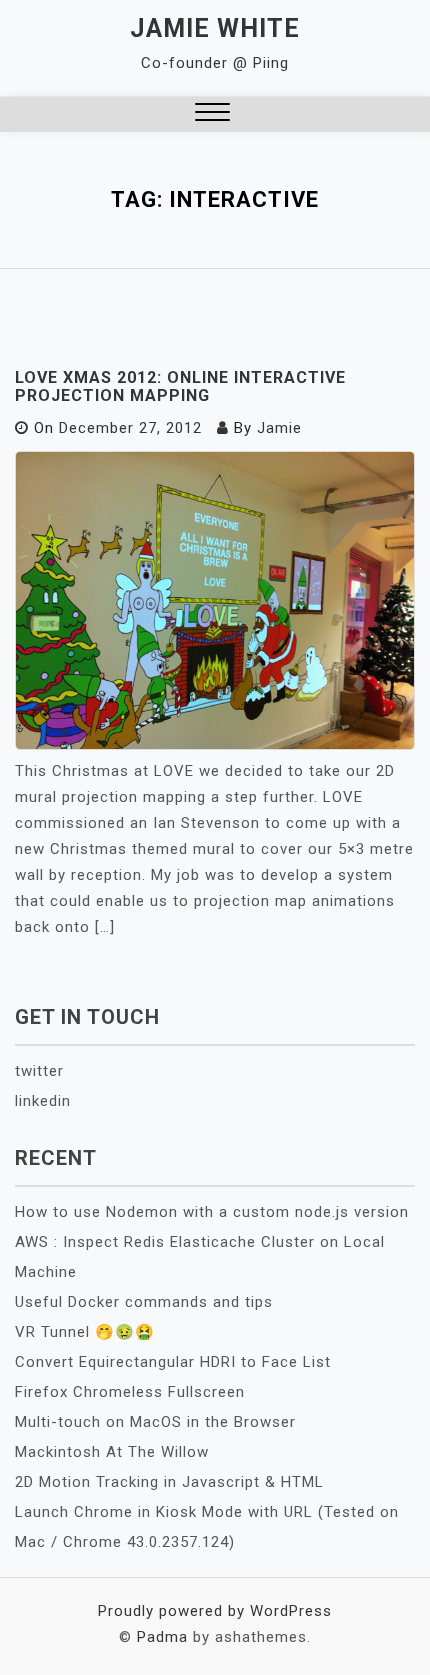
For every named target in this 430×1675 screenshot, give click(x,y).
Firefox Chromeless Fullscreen (130, 1392)
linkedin (43, 1101)
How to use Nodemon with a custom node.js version (212, 1212)
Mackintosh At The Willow (112, 1452)
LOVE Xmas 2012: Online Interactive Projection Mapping (180, 386)
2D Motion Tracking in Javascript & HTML (169, 1482)
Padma (162, 1637)
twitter (39, 1071)
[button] (212, 114)
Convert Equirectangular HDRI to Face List (173, 1362)
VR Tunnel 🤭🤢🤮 (85, 1332)
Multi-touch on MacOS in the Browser (155, 1422)
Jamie (279, 428)
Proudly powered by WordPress (215, 1611)
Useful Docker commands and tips (144, 1302)
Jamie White (215, 28)
